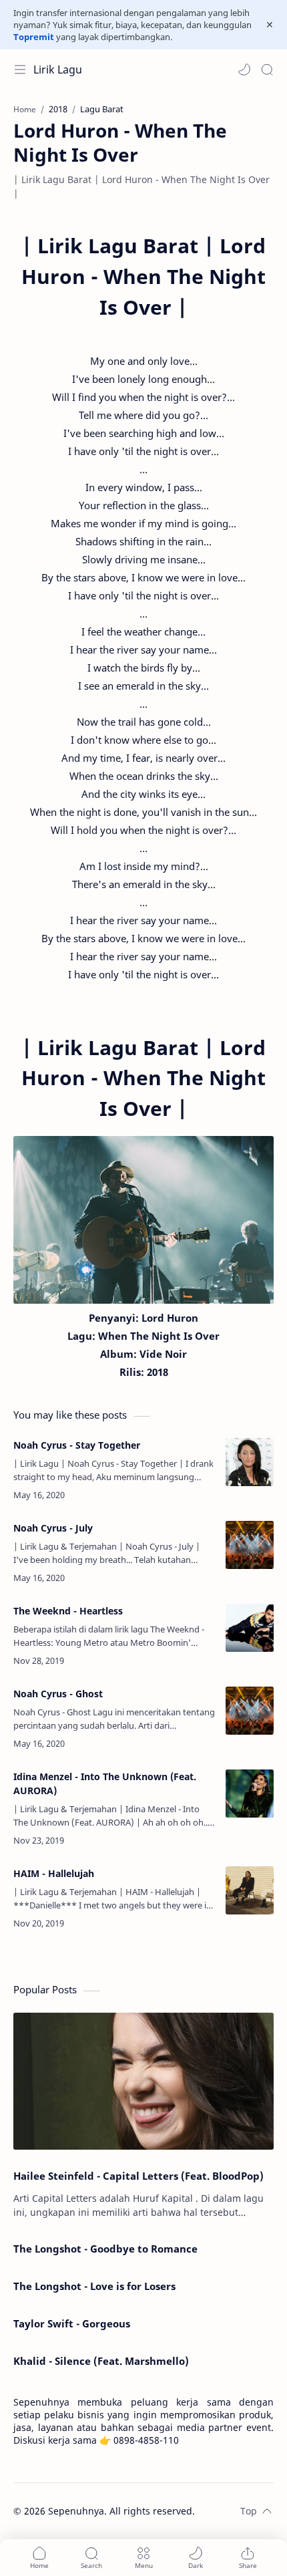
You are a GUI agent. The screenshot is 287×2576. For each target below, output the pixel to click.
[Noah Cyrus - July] (250, 1545)
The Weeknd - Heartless (68, 1611)
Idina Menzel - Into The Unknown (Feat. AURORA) (105, 1783)
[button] (244, 69)
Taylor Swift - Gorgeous (72, 2323)
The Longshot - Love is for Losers (94, 2286)
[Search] (267, 69)
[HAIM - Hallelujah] (250, 1890)
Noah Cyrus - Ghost (58, 1694)
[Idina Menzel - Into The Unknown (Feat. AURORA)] (250, 1794)
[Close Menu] (270, 25)
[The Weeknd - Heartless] (250, 1628)
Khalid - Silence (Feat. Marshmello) (101, 2361)
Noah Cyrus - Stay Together (77, 1445)
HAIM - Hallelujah (54, 1873)
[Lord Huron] (143, 1220)
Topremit (34, 37)
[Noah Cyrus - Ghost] (250, 1711)
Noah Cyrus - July (53, 1528)
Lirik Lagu (58, 69)
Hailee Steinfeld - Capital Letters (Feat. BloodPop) (138, 2176)
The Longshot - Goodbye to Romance (105, 2249)
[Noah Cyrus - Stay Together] (250, 1462)
